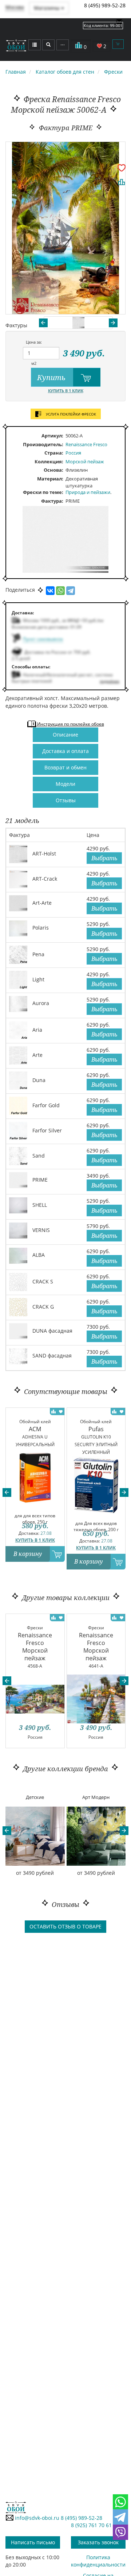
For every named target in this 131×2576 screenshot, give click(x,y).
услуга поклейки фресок (70, 414)
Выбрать (104, 858)
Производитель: (43, 444)
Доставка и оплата (65, 751)
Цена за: (34, 342)
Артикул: (52, 436)
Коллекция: (49, 461)
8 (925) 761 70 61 (91, 2525)
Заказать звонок (98, 2542)
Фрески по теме (42, 492)
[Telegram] (71, 591)
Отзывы (66, 800)
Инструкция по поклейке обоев (70, 724)
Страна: (54, 453)
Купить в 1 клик (66, 391)
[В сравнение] (122, 182)
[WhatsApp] (60, 591)
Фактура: (52, 501)
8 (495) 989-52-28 (105, 5)
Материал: (50, 479)
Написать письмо (33, 2542)
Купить (52, 377)
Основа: (53, 470)
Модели (65, 784)
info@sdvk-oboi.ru (36, 2518)
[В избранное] (122, 167)
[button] (7, 1492)
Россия (73, 453)
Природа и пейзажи (88, 492)
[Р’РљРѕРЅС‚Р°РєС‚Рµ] (50, 591)
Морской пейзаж (85, 461)
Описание (65, 735)
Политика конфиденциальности (98, 2561)
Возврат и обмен (65, 767)
